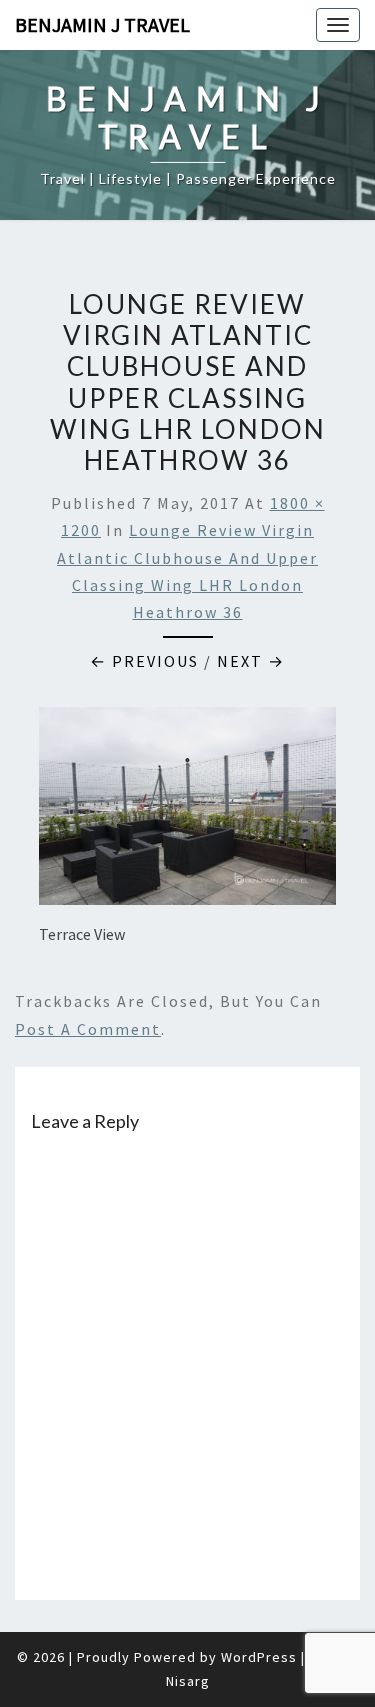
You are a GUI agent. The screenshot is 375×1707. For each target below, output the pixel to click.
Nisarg (188, 1681)
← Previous (144, 661)
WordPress (259, 1657)
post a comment (88, 1029)
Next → (251, 661)
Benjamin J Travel (102, 24)
